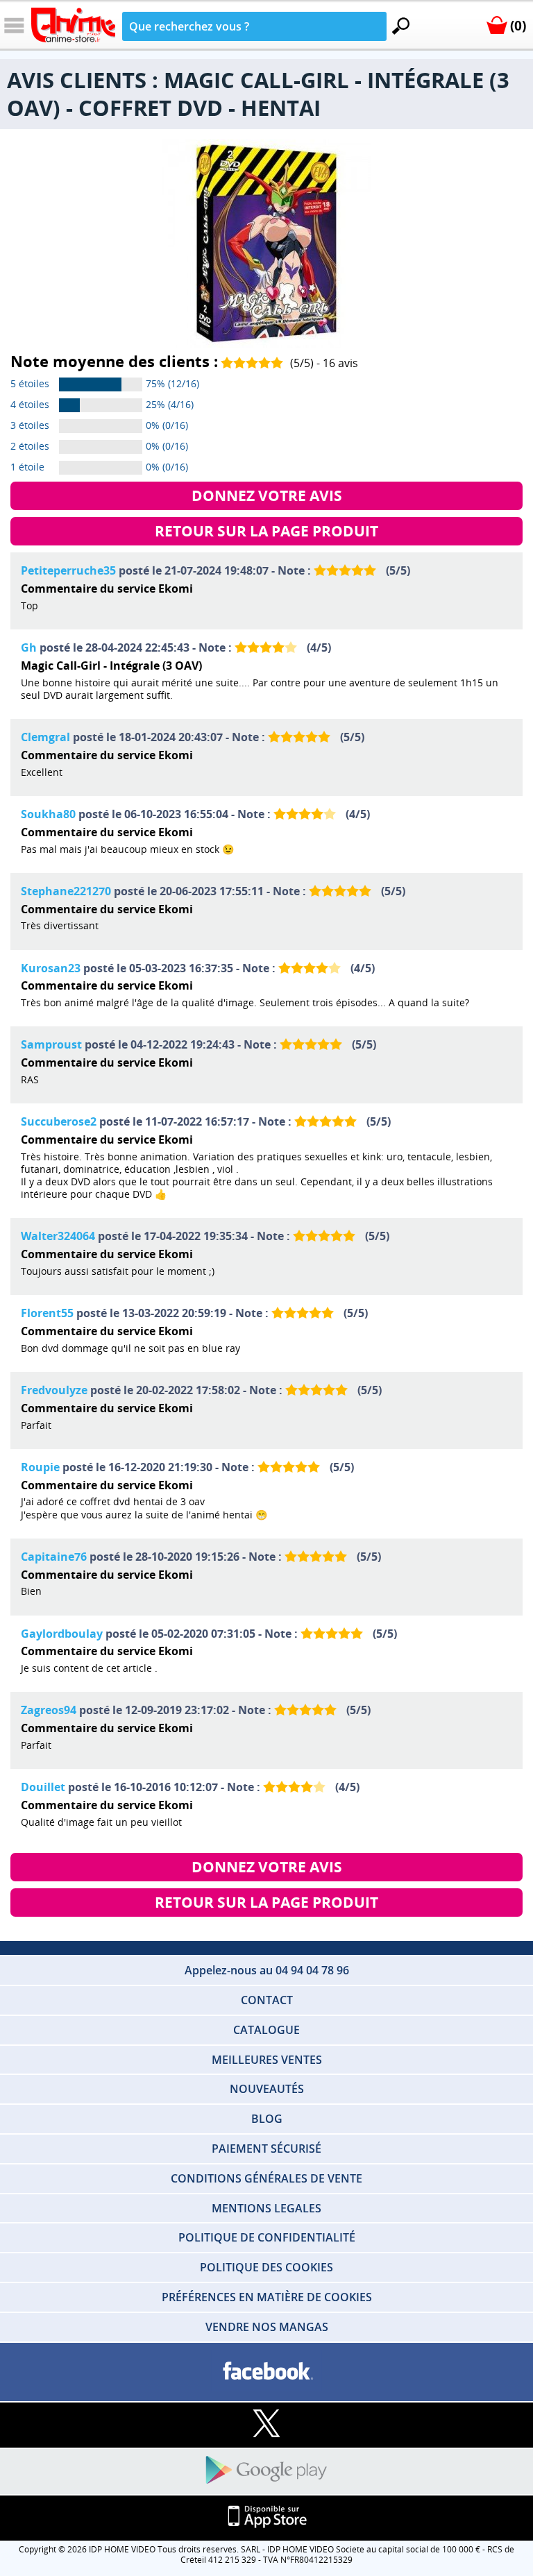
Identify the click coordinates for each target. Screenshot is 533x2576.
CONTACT (267, 2000)
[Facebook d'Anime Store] (266, 2372)
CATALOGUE (266, 2030)
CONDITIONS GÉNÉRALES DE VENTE (266, 2178)
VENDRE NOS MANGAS (267, 2327)
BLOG (267, 2119)
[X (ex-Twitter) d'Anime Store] (266, 2424)
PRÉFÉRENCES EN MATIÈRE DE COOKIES (267, 2297)
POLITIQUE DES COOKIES (266, 2267)
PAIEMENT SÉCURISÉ (266, 2149)
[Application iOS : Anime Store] (266, 2517)
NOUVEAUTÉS (267, 2089)
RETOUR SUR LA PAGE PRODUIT (266, 531)
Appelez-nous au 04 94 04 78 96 (267, 1970)
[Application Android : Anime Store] (266, 2471)
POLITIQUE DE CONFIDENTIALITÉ (267, 2237)
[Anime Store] (73, 25)
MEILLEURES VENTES (267, 2060)
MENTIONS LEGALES (266, 2208)
